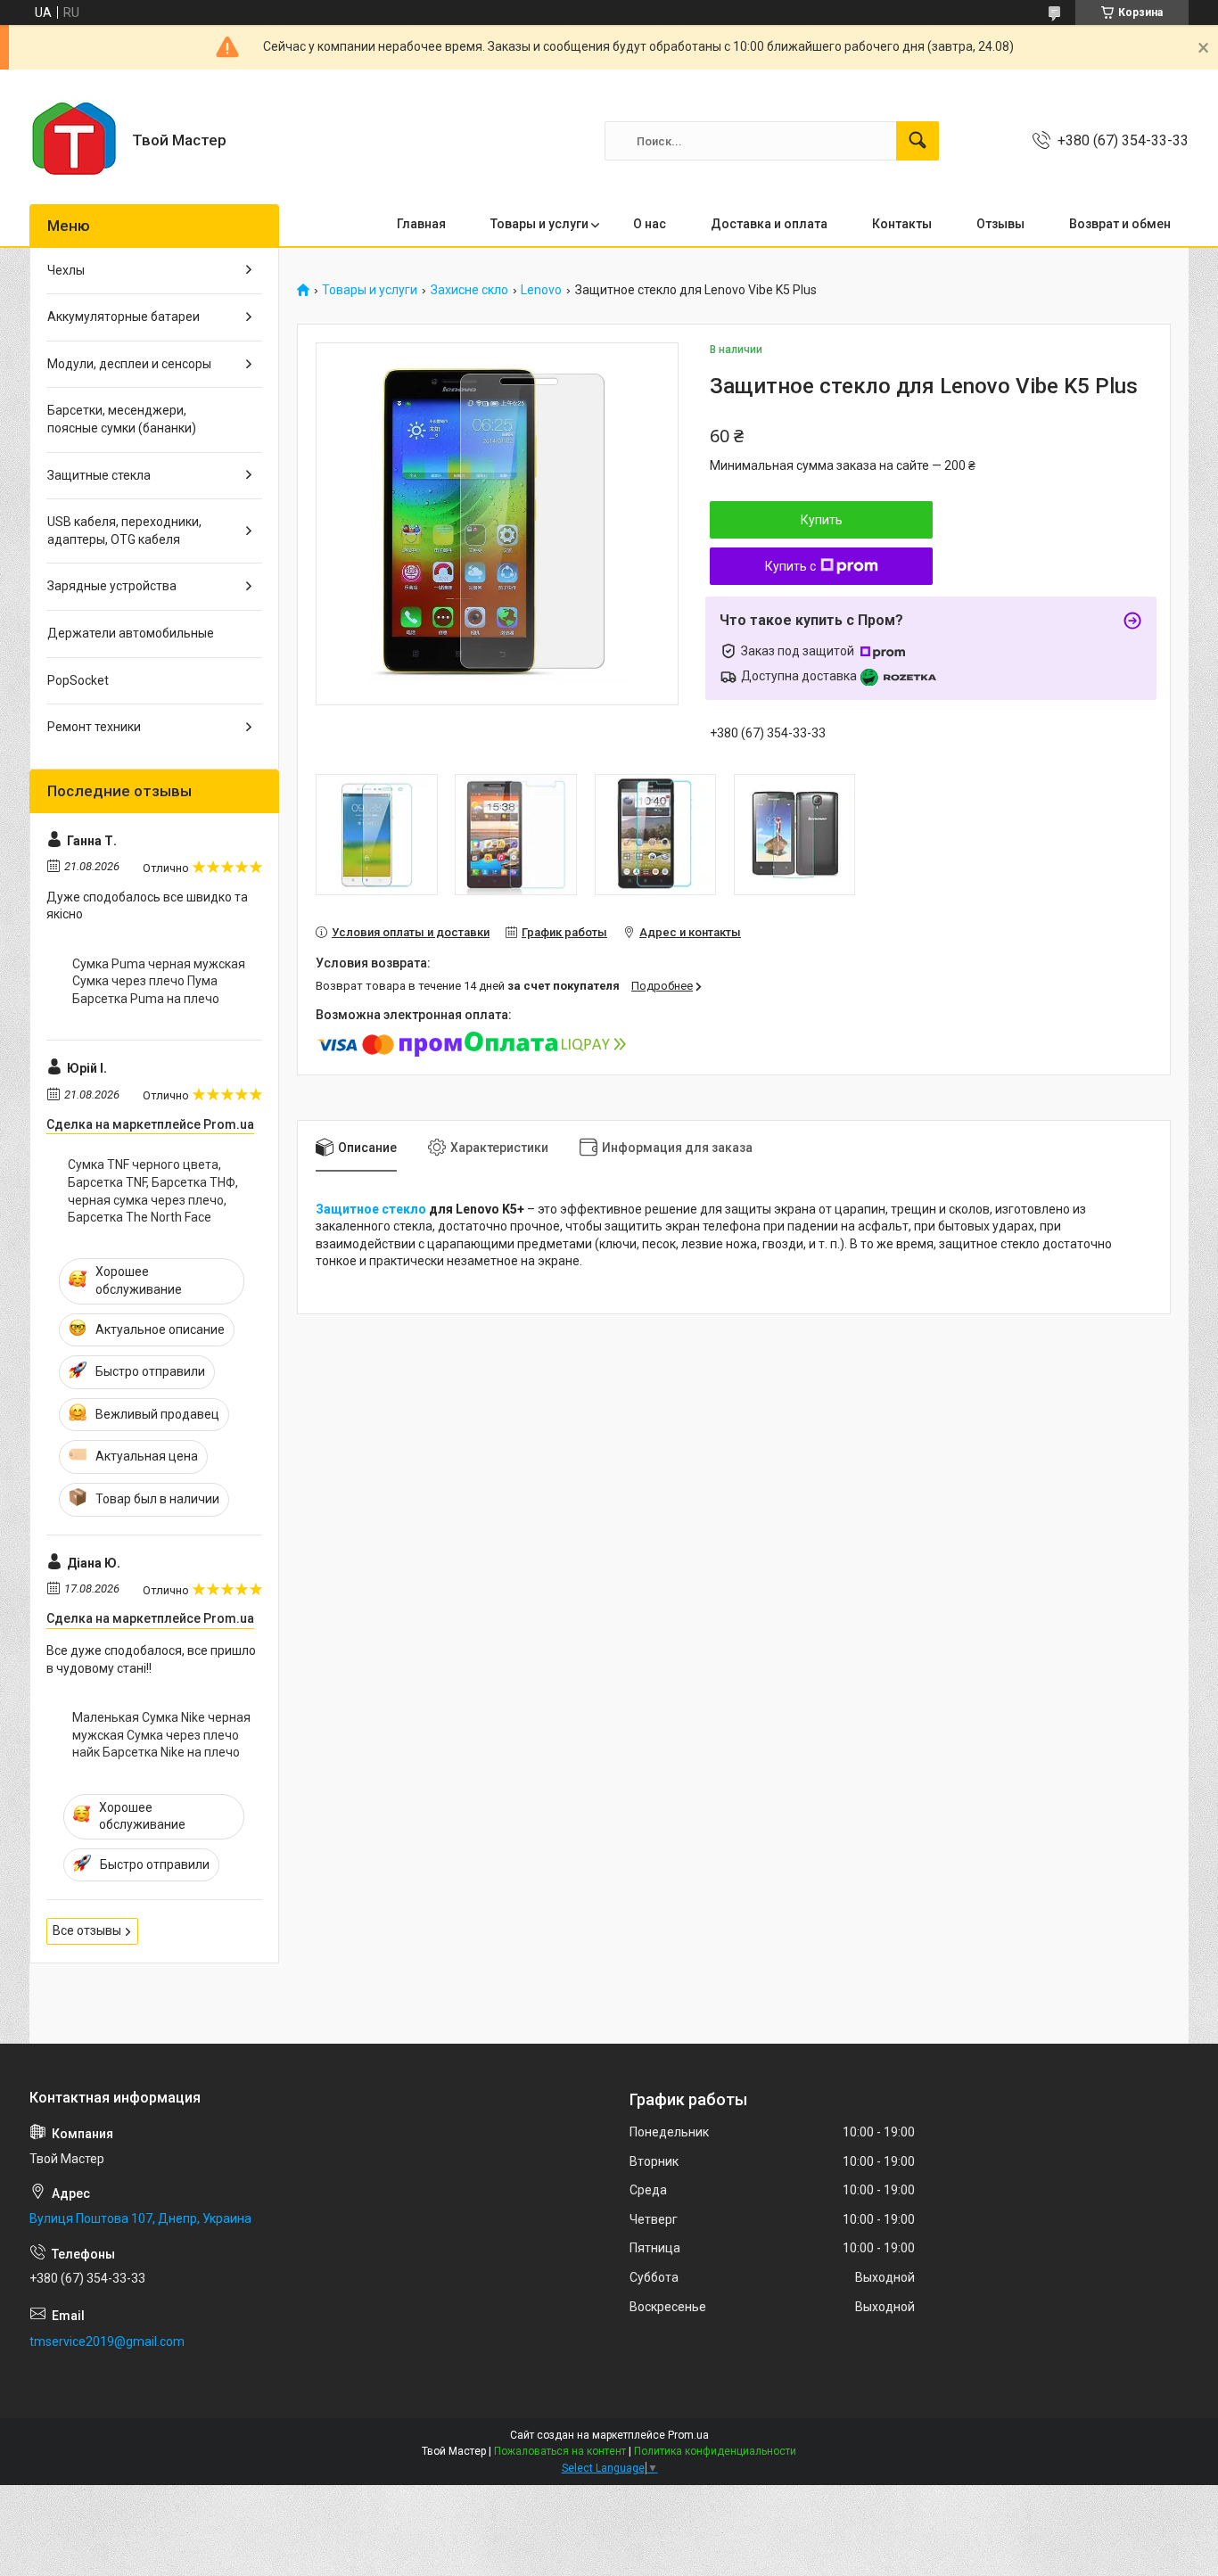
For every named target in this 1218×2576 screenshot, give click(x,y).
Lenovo (541, 290)
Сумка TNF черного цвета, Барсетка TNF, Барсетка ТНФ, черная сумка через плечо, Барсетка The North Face (153, 1191)
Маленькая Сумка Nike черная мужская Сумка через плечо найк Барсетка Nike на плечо (161, 1735)
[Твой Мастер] (74, 141)
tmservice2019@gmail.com (107, 2341)
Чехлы (66, 270)
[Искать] (918, 141)
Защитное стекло (371, 1209)
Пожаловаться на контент (560, 2451)
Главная (421, 224)
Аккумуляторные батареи (123, 317)
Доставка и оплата (769, 224)
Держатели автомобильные (131, 633)
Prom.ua (688, 2435)
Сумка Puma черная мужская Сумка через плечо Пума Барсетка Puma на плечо (159, 981)
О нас (650, 224)
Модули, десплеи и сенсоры (129, 364)
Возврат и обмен (1120, 224)
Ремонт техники (94, 727)
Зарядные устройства (112, 586)
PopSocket (78, 680)
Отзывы (1000, 224)
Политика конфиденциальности (715, 2451)
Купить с (790, 566)
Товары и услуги (539, 224)
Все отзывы (87, 1930)
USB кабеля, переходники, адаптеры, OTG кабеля (124, 531)
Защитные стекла (99, 475)
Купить (822, 520)
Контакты (902, 224)
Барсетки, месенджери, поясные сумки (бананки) (122, 419)
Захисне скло (469, 290)
